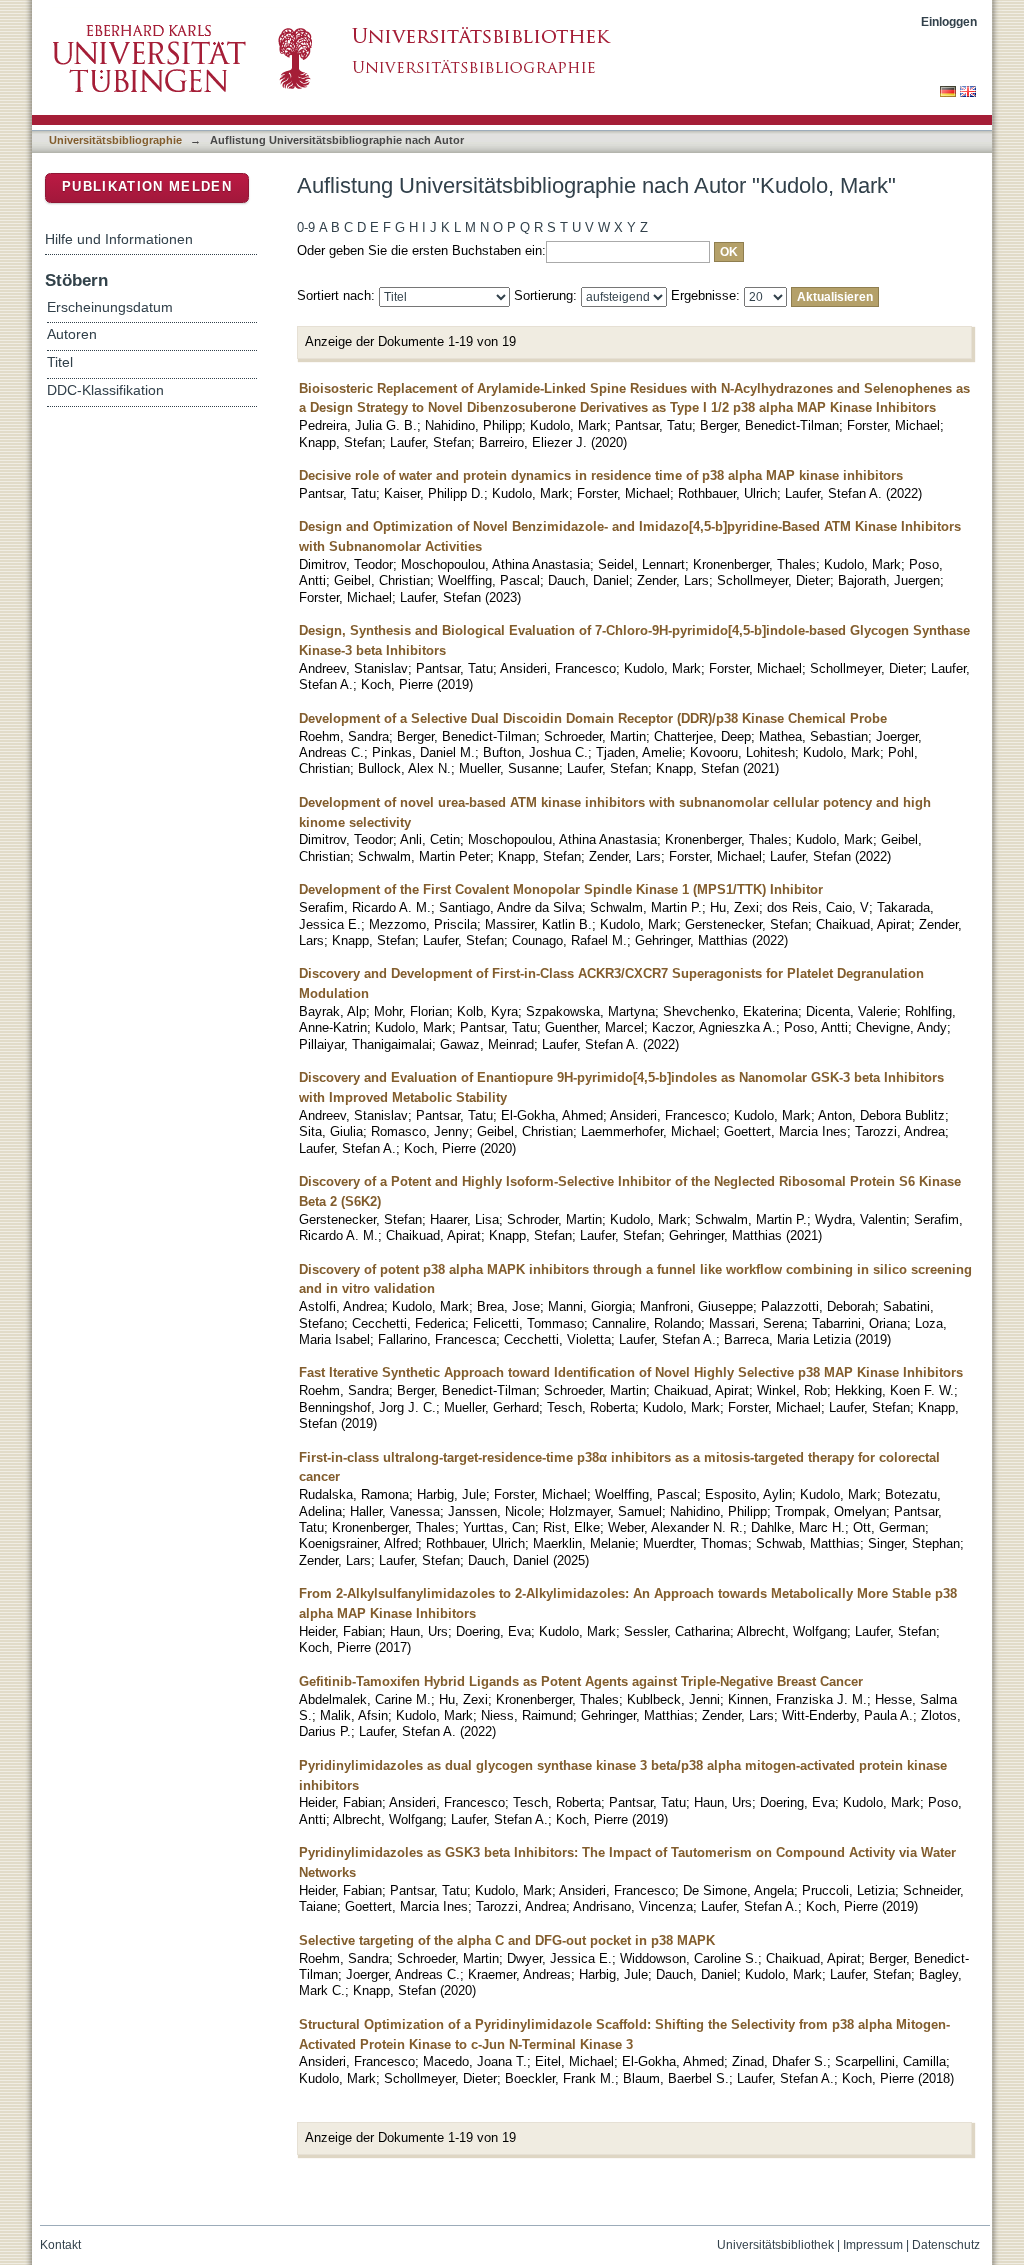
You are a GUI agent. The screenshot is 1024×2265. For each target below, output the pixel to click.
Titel (60, 362)
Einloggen (949, 21)
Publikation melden (147, 186)
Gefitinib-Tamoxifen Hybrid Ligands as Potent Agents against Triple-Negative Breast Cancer (581, 1681)
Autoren (72, 334)
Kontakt (60, 2245)
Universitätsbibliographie (115, 140)
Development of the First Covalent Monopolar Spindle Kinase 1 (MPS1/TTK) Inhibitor (561, 889)
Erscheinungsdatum (110, 307)
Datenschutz (946, 2245)
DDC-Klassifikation (105, 390)
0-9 (306, 227)
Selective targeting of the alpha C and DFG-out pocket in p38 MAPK (507, 1940)
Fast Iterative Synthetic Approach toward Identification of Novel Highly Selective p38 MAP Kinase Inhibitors (631, 1372)
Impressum (873, 2245)
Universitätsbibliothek (775, 2245)
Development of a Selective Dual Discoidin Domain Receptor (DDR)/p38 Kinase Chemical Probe (593, 718)
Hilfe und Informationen (119, 239)
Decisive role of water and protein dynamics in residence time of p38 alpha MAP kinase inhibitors (601, 475)
